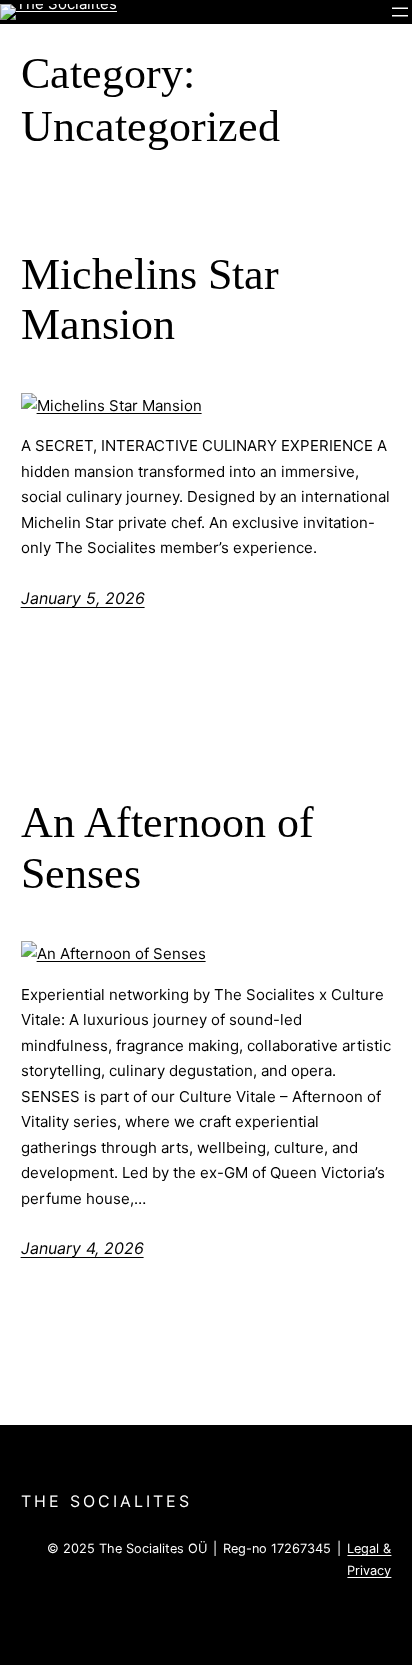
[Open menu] (400, 12)
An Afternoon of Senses (167, 848)
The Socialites (106, 1501)
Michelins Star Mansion (150, 300)
